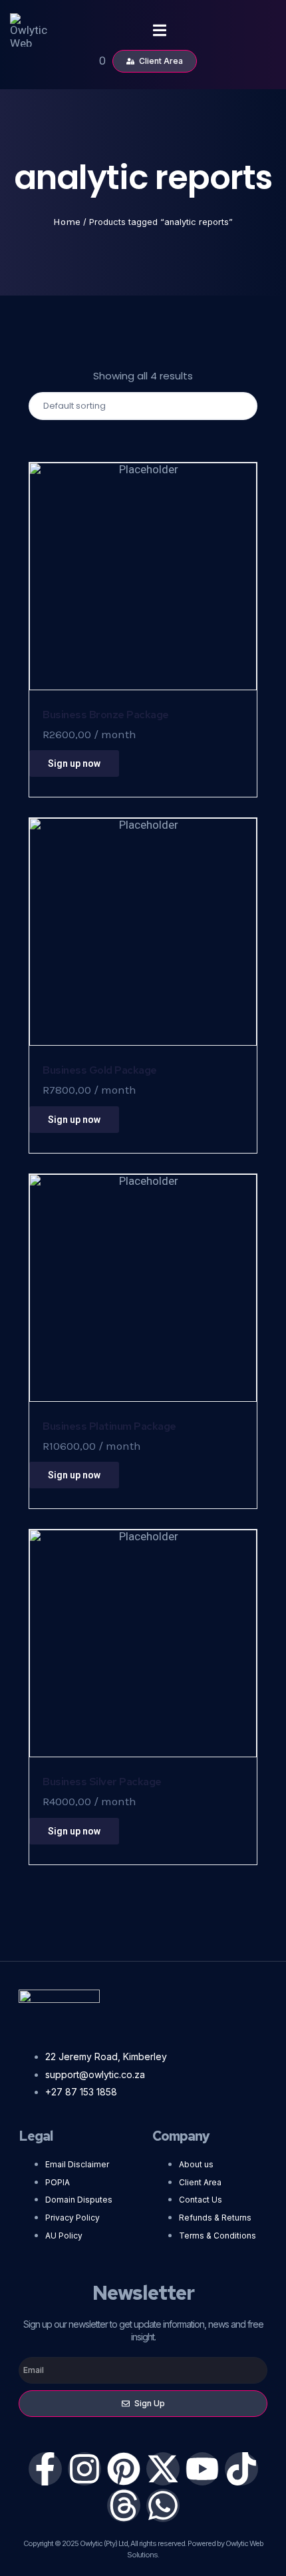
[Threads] (124, 2505)
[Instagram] (84, 2469)
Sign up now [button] (74, 763)
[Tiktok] (241, 2469)
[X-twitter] (163, 2469)
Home (67, 222)
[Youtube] (202, 2469)
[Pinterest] (124, 2469)
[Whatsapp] (163, 2505)
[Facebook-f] (45, 2469)
